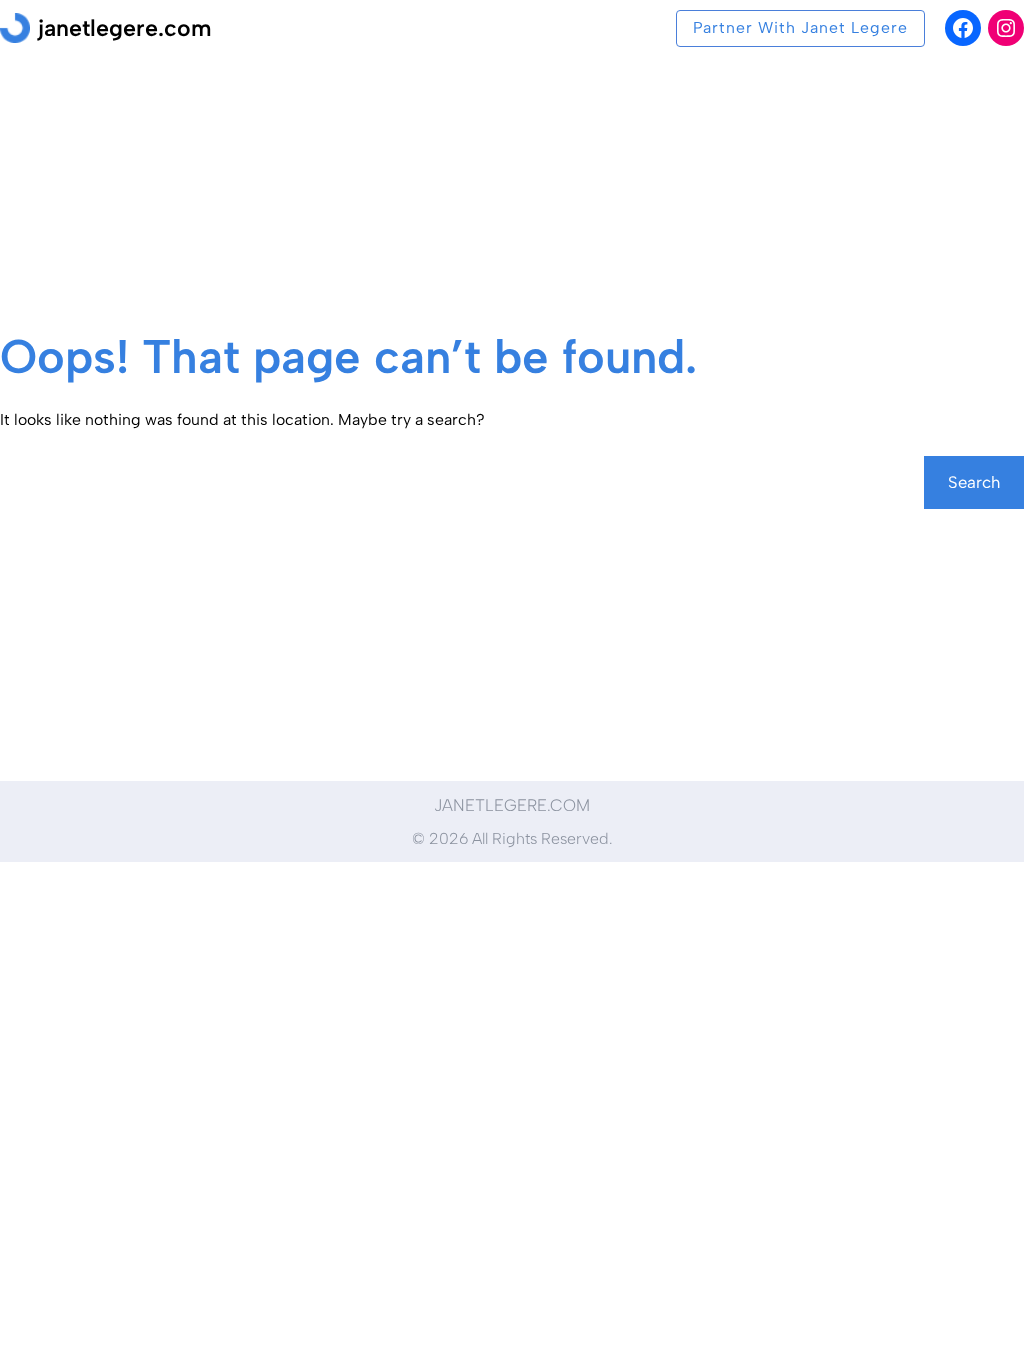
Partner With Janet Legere (800, 27)
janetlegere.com (125, 28)
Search (974, 482)
